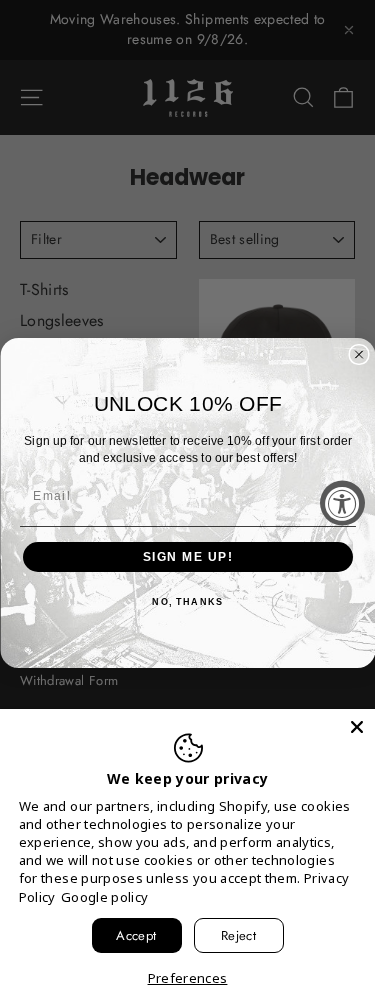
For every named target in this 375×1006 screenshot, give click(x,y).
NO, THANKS (187, 602)
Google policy (105, 897)
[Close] (357, 727)
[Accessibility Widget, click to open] (342, 503)
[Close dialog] (359, 355)
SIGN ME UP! (187, 557)
